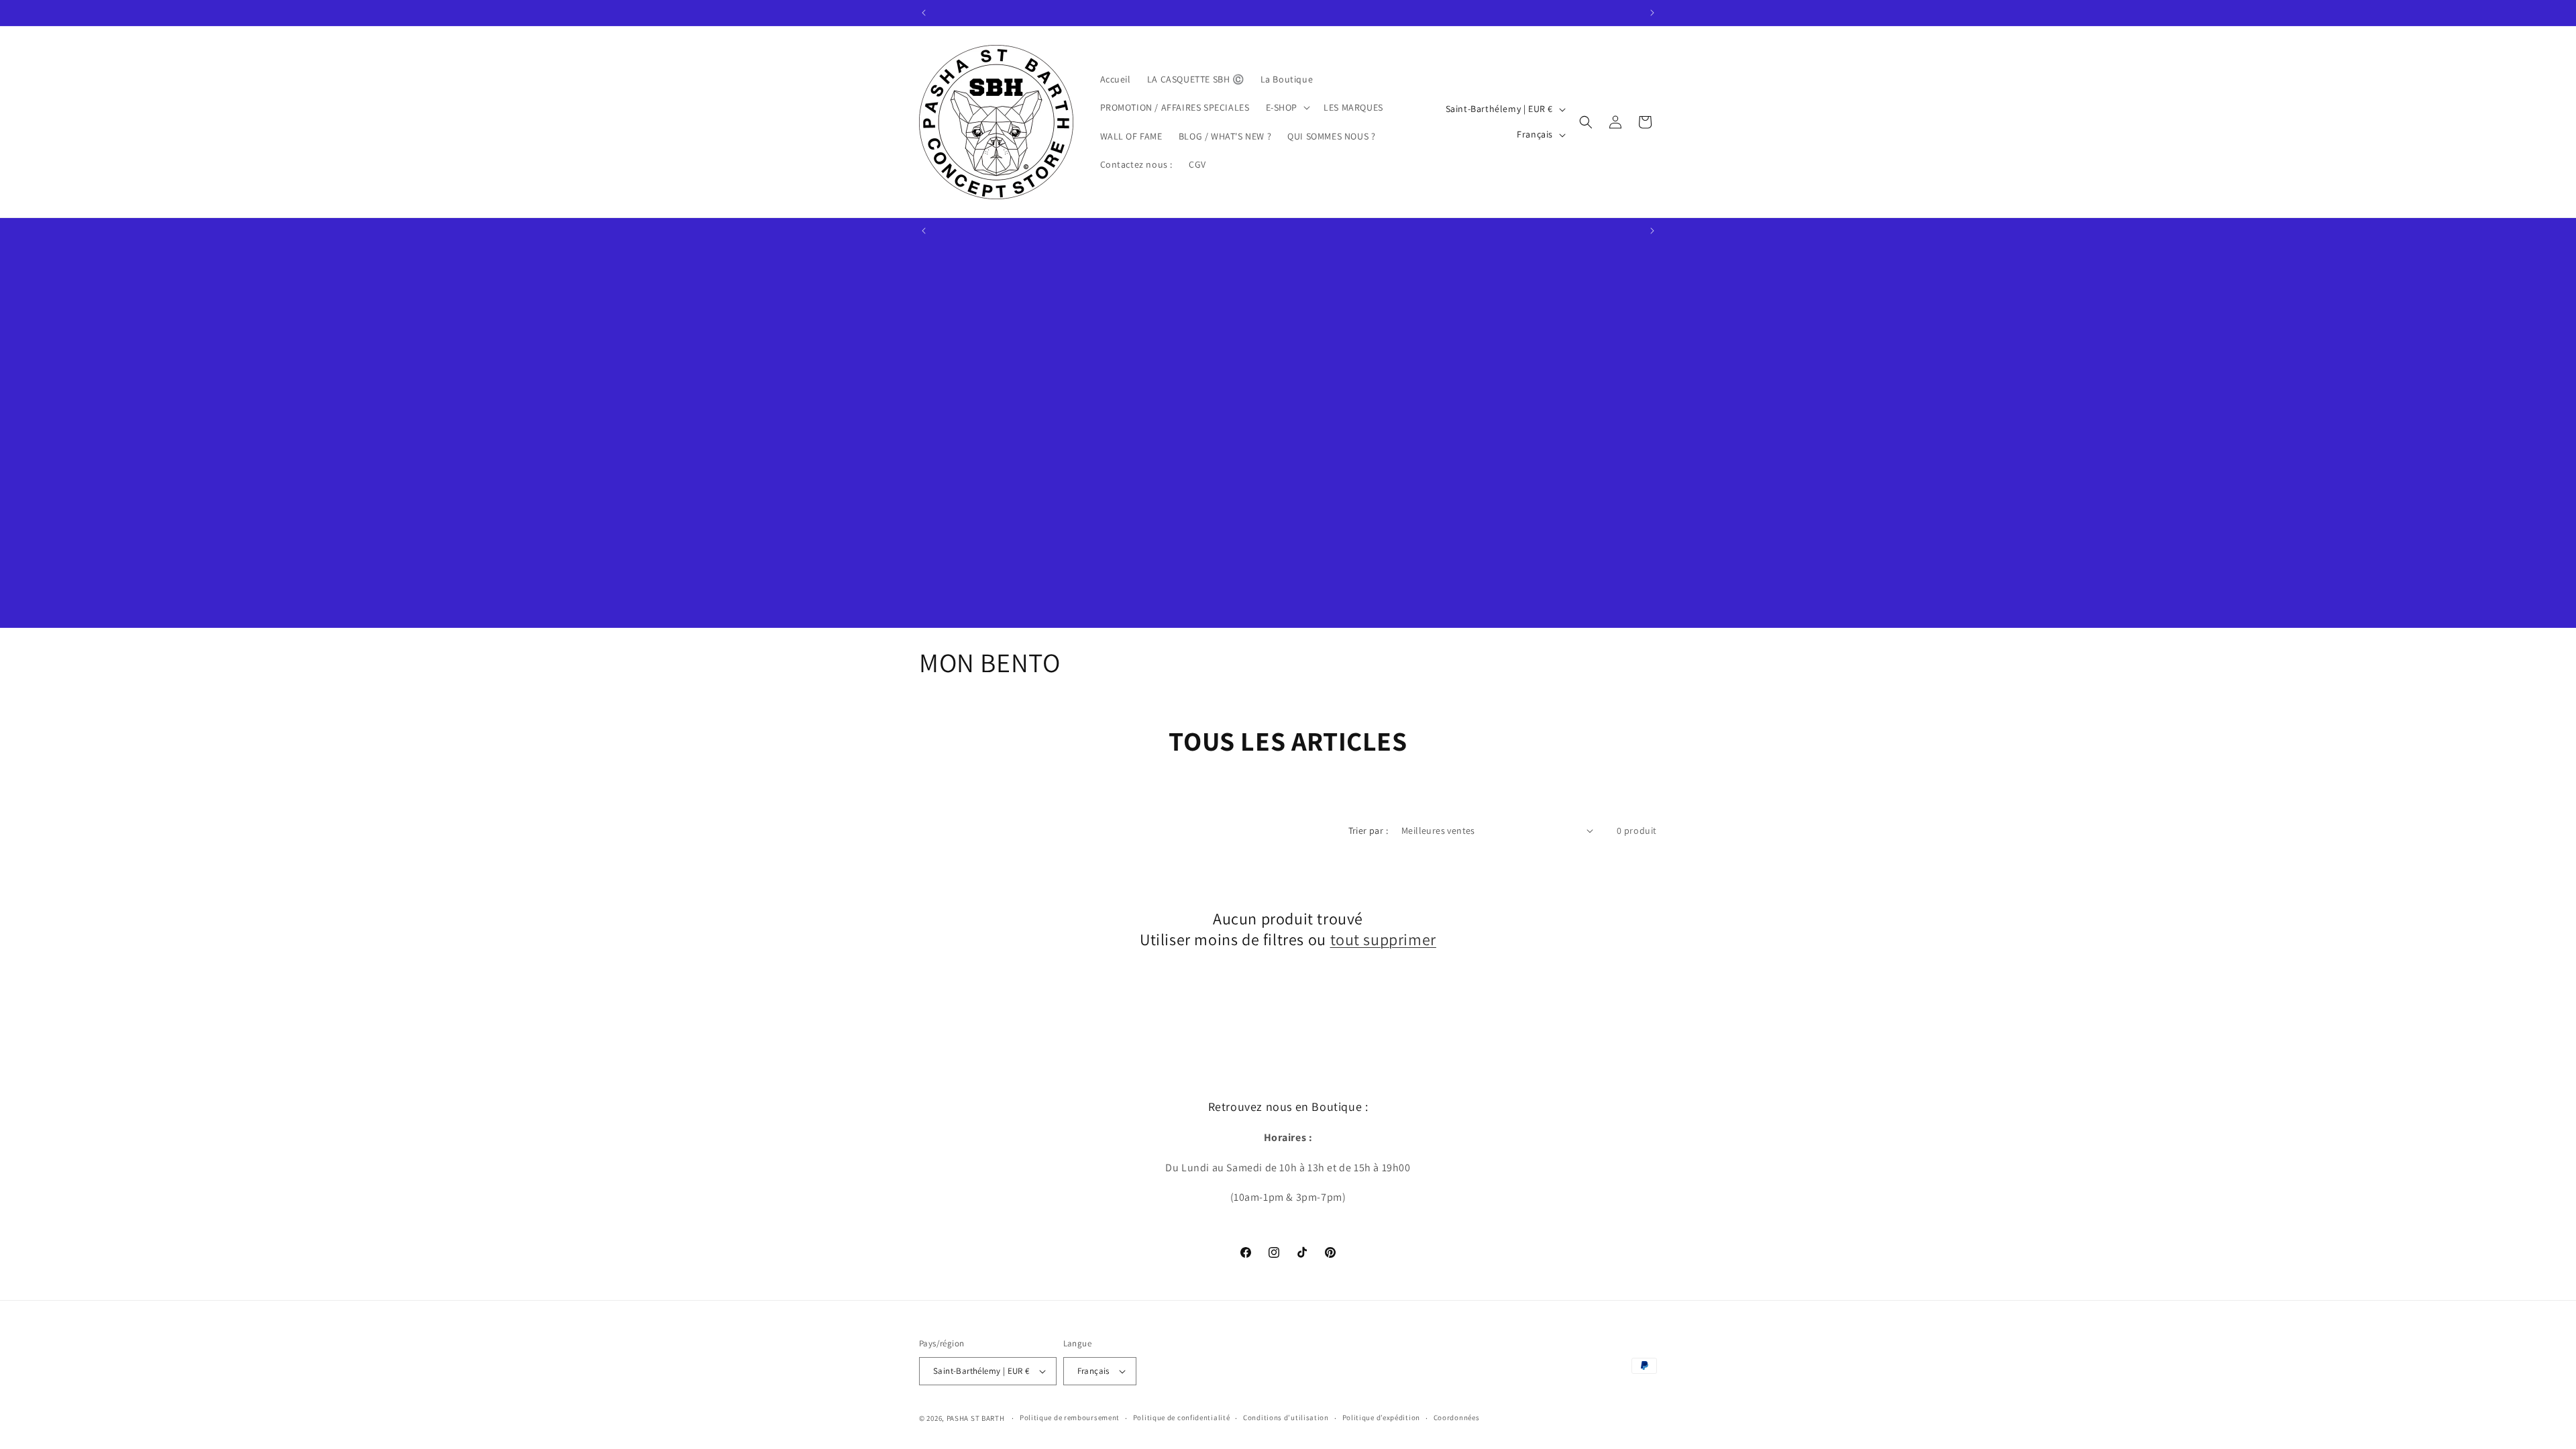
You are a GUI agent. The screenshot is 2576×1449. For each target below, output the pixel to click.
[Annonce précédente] (924, 13)
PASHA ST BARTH (976, 1418)
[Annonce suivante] (1652, 13)
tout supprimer (1383, 940)
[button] (1287, 107)
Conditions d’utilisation (1286, 1417)
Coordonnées (1457, 1417)
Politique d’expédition (1381, 1417)
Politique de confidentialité (1182, 1417)
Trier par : (1368, 830)
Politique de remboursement (1070, 1417)
